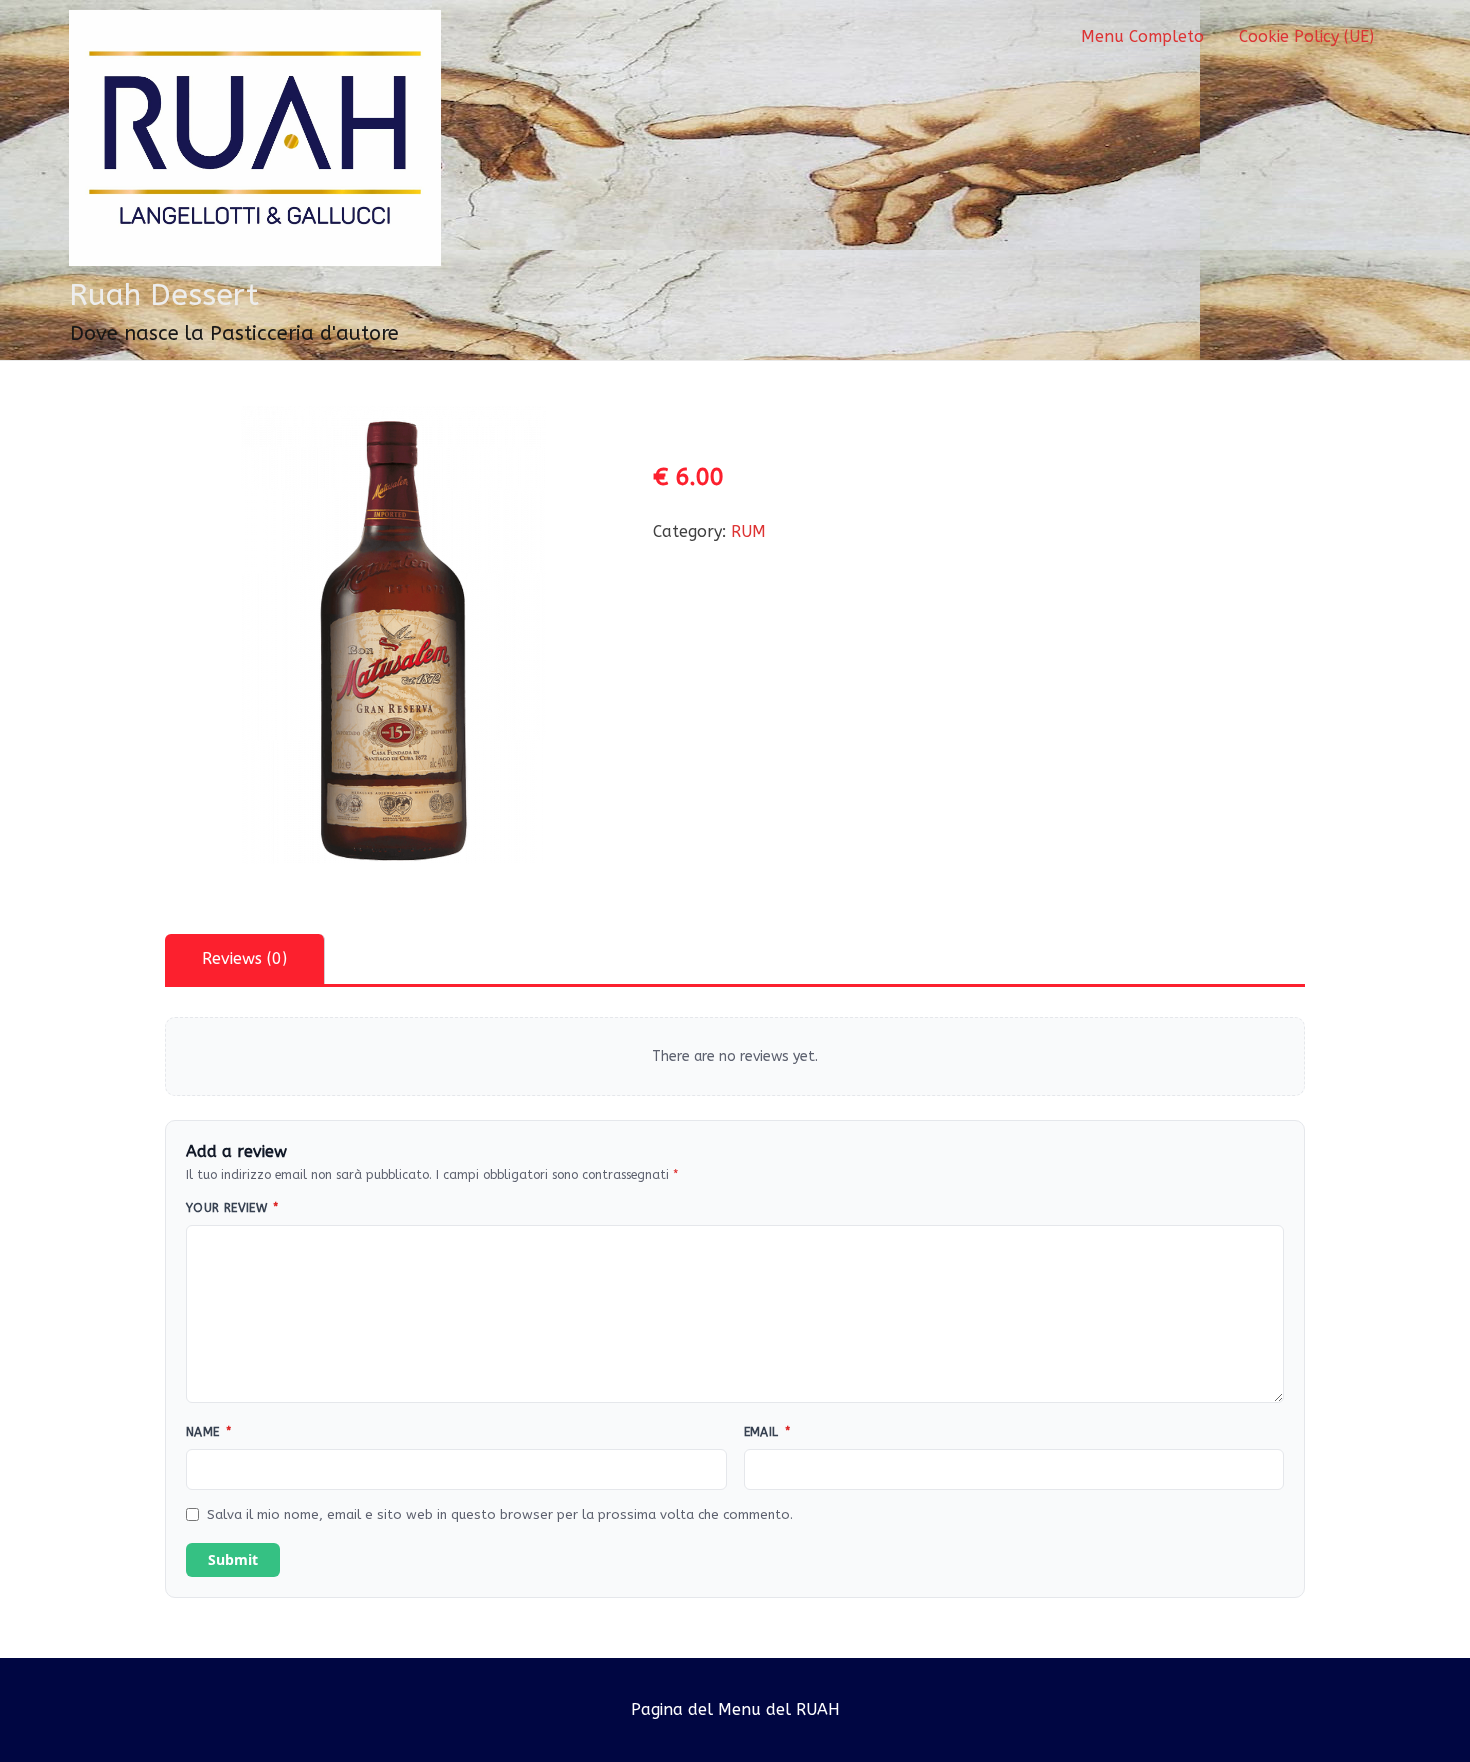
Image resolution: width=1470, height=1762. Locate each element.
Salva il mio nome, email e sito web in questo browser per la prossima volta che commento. (500, 1514)
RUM (748, 531)
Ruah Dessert (164, 295)
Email (767, 1432)
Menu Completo (1142, 36)
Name (208, 1432)
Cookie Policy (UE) (1306, 36)
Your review (232, 1208)
